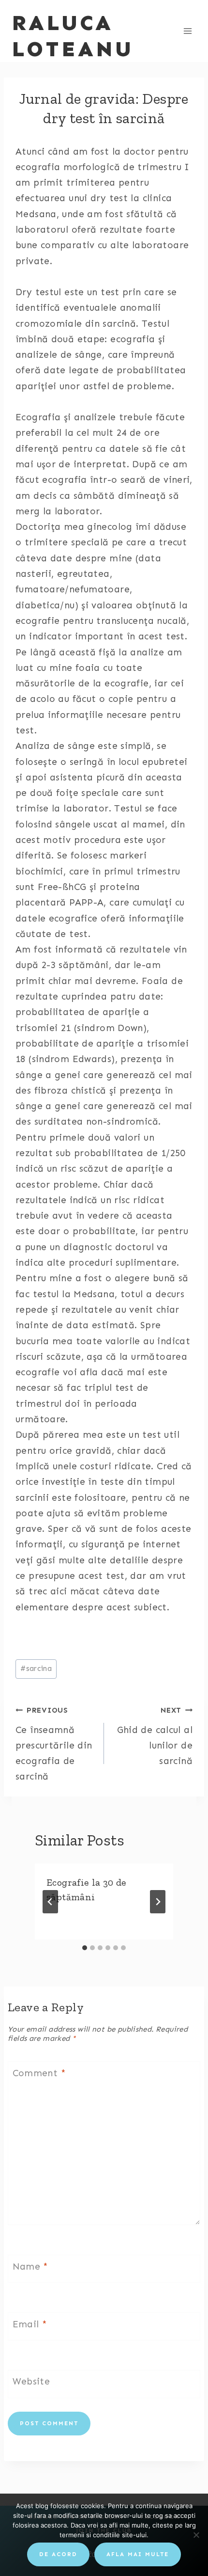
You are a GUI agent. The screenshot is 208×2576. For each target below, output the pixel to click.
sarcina (36, 1669)
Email (30, 2324)
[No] (196, 2535)
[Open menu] (187, 31)
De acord (58, 2554)
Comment (39, 2073)
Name (30, 2266)
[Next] (158, 1902)
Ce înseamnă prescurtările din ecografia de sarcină (54, 1744)
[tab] (85, 1948)
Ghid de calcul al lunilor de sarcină (155, 1736)
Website (31, 2381)
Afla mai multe (138, 2554)
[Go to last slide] (50, 1902)
